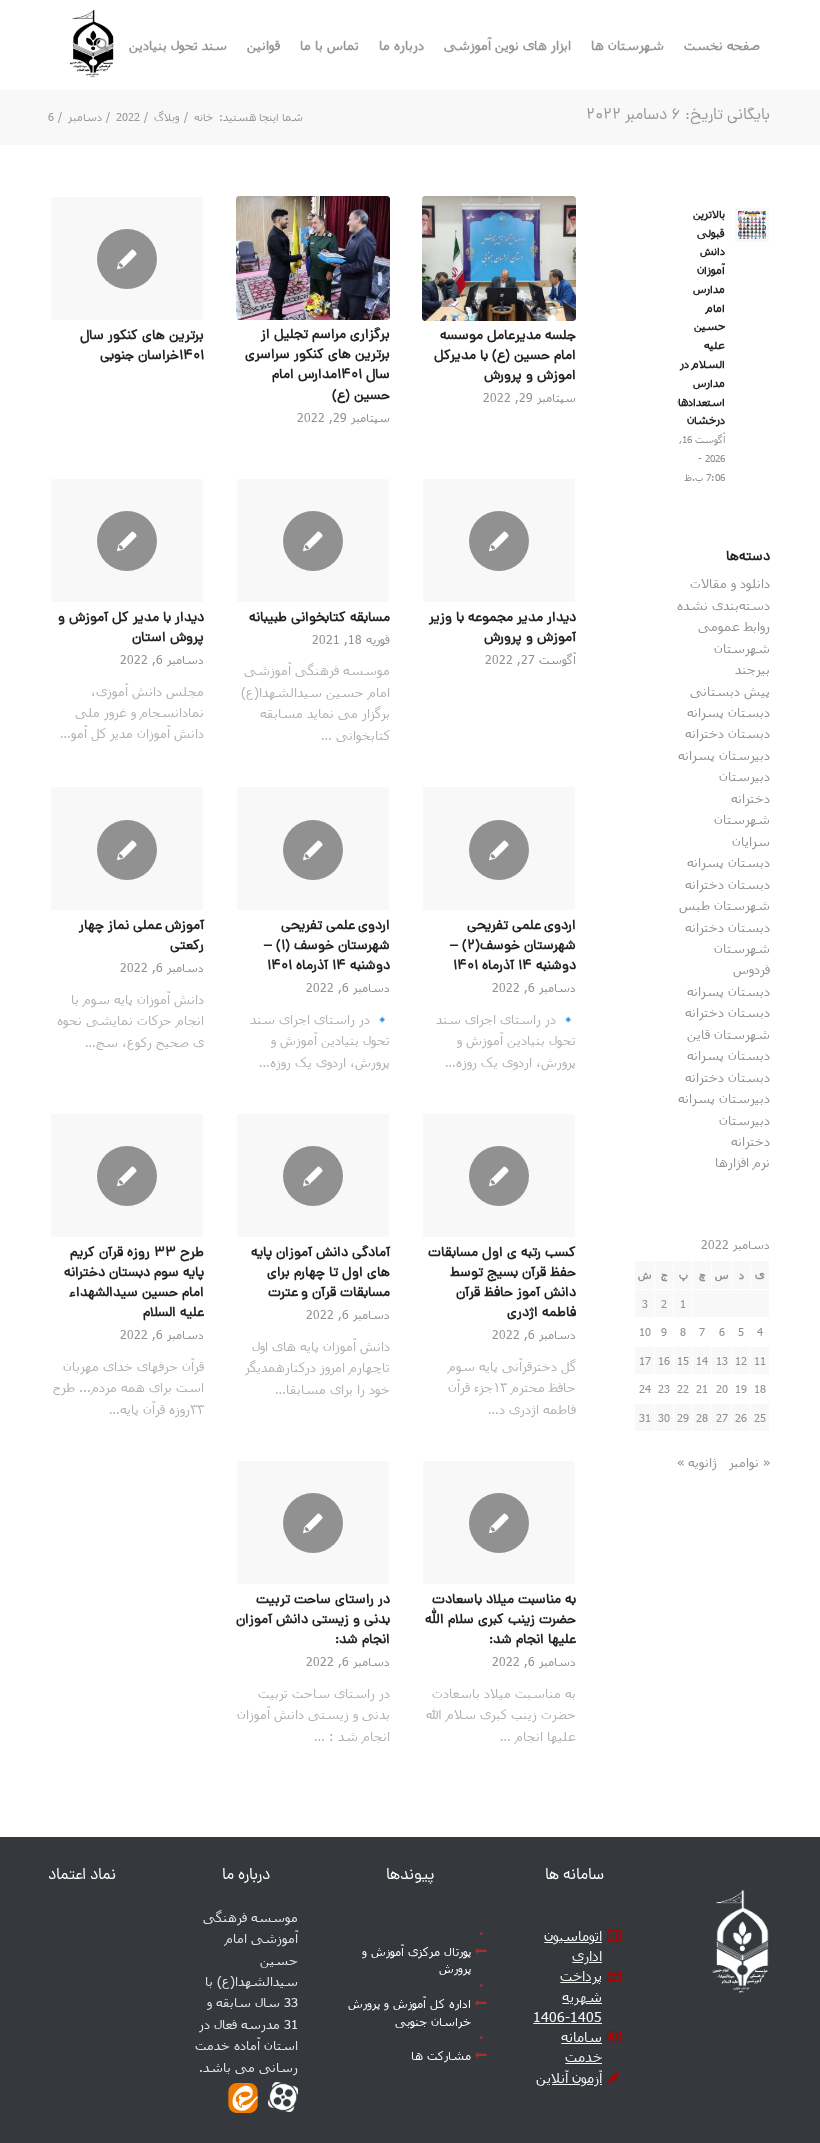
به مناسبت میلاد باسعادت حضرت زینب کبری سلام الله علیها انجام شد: (500, 1620)
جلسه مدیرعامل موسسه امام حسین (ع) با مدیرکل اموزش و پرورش (505, 356)
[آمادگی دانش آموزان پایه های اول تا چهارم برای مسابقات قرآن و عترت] (313, 1175)
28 (702, 1417)
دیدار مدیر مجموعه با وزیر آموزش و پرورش (502, 628)
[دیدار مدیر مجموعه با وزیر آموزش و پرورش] (499, 540)
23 (664, 1388)
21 (702, 1388)
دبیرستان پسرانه (724, 755)
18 (760, 1388)
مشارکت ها (441, 2055)
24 (645, 1388)
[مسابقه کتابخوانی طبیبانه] (313, 540)
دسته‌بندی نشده (723, 605)
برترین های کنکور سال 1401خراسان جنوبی (142, 346)
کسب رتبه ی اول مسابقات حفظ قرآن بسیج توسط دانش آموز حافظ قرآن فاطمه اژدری (502, 1283)
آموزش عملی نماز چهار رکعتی (141, 936)
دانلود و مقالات (730, 583)
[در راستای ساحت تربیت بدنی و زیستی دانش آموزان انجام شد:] (313, 1522)
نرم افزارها (742, 1162)
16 (664, 1360)
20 (722, 1388)
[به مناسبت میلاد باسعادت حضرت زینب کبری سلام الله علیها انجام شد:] (499, 1522)
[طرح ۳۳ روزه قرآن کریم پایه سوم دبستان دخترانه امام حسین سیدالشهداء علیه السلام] (127, 1175)
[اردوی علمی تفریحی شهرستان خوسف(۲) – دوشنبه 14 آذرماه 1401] (499, 848)
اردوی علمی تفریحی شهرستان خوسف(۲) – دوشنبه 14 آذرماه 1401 (513, 946)
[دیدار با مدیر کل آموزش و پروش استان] (127, 540)
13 (722, 1360)
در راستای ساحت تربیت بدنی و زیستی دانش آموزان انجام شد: (313, 1620)
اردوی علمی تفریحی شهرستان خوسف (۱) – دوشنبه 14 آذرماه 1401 (327, 946)
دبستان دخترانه (727, 733)
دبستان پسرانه (728, 712)
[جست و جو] (102, 45)
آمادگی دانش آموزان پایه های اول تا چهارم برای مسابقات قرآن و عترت (320, 1273)
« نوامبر (749, 1462)
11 (760, 1360)
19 (741, 1388)
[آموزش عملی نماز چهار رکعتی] (127, 848)
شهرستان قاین (728, 1034)
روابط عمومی (734, 626)
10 (645, 1331)
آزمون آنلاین (569, 2077)
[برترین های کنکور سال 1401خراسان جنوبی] (127, 258)
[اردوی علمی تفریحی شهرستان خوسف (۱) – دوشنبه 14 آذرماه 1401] (313, 848)
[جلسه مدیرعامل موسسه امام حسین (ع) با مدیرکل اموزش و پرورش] (499, 258)
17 (645, 1360)
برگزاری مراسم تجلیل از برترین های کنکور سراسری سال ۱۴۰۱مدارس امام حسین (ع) (317, 365)
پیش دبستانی (730, 691)
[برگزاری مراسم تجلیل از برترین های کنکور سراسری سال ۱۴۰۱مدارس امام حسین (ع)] (313, 258)
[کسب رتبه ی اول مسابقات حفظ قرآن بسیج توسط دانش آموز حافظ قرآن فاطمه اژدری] (499, 1175)
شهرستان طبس (724, 905)
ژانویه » (697, 1462)
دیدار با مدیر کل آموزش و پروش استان (131, 628)
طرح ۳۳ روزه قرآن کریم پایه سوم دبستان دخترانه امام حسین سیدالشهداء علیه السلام (134, 1283)
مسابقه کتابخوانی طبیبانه (319, 618)
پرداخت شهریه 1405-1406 (567, 1996)
